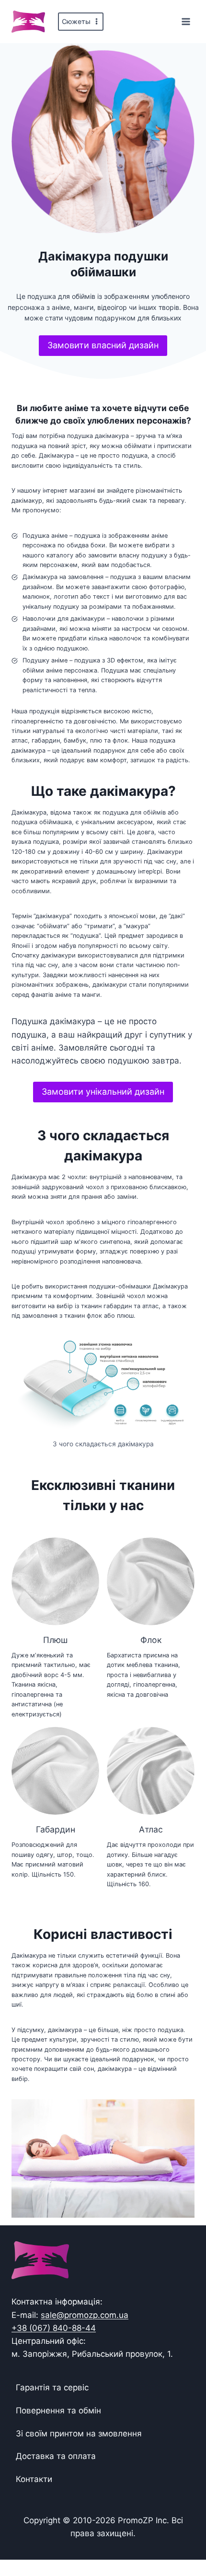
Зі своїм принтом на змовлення (79, 2434)
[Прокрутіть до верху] (183, 2539)
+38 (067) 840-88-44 (54, 2328)
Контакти (34, 2479)
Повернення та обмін (58, 2411)
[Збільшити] (182, 1345)
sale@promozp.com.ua (85, 2315)
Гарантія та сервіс (52, 2387)
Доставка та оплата (56, 2456)
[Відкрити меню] (186, 21)
